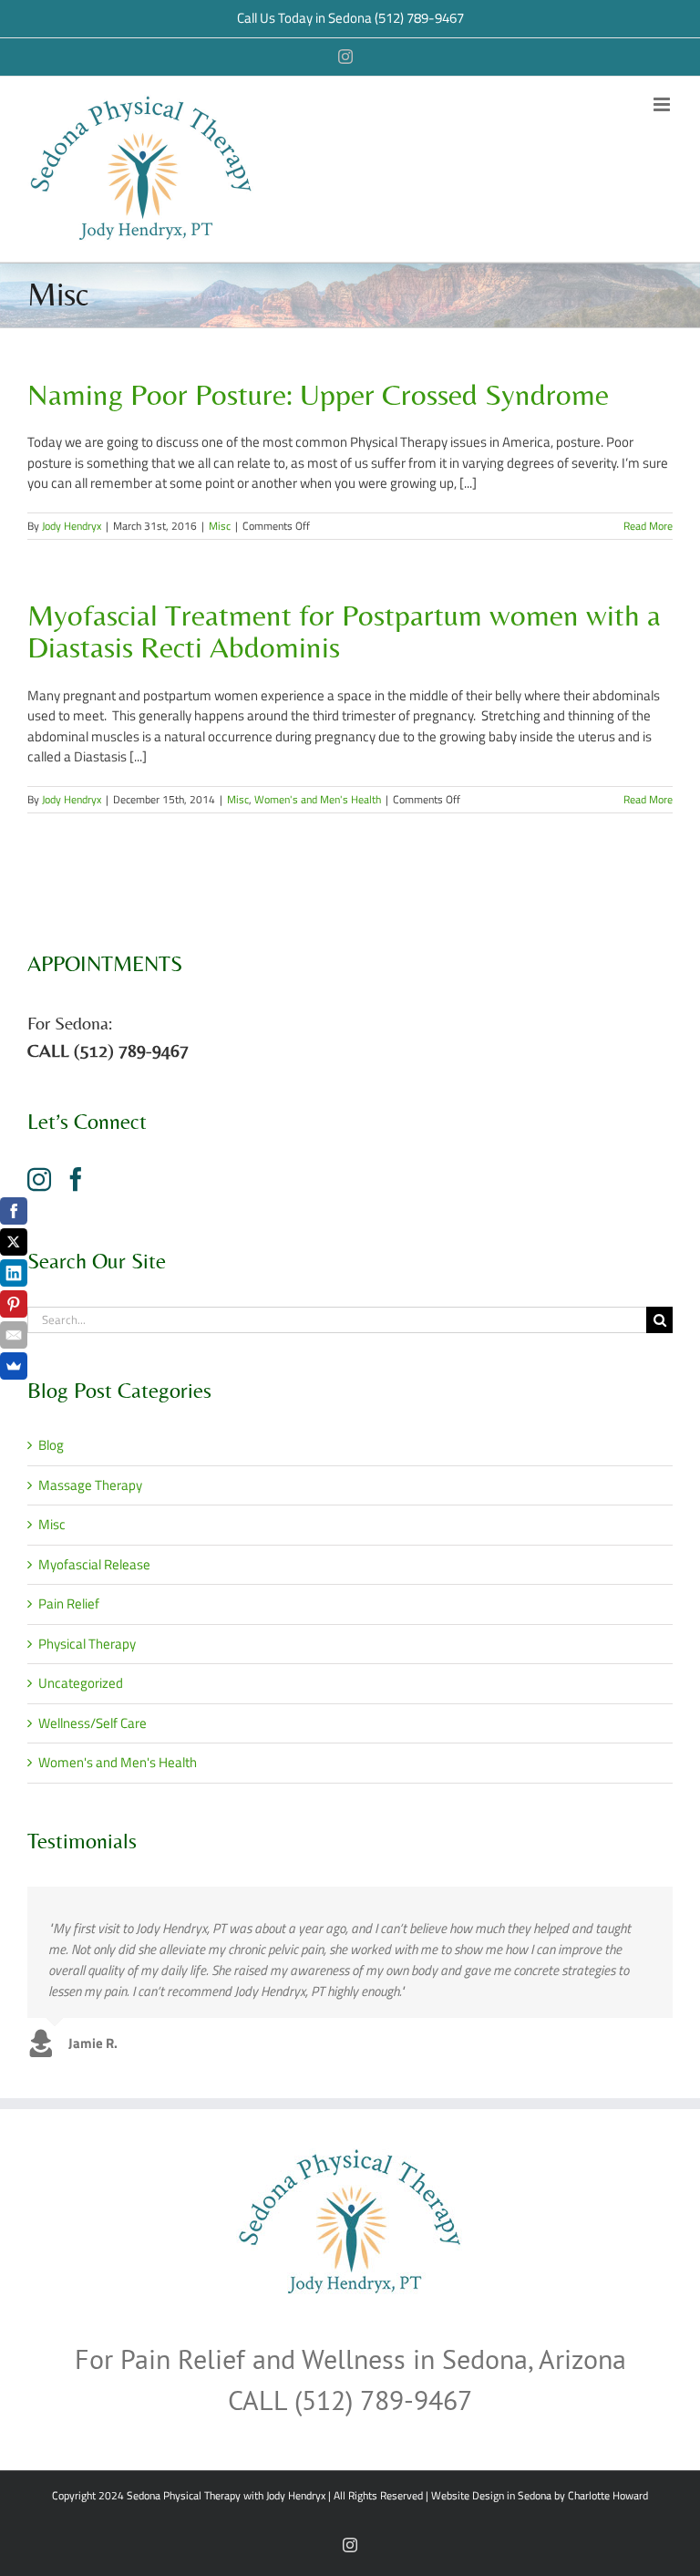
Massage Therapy (90, 1485)
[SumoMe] (14, 1366)
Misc (220, 526)
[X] (14, 1242)
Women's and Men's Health (318, 799)
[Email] (14, 1335)
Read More (648, 526)
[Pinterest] (14, 1304)
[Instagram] (39, 1179)
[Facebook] (76, 1179)
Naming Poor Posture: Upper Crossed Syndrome (318, 394)
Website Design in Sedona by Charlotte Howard (540, 2495)
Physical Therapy (87, 1644)
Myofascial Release (94, 1565)
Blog (51, 1445)
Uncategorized (81, 1683)
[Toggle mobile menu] (663, 104)
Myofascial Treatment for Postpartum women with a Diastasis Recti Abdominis (344, 631)
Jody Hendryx (72, 526)
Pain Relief (69, 1604)
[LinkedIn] (14, 1273)
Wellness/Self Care (93, 1723)
